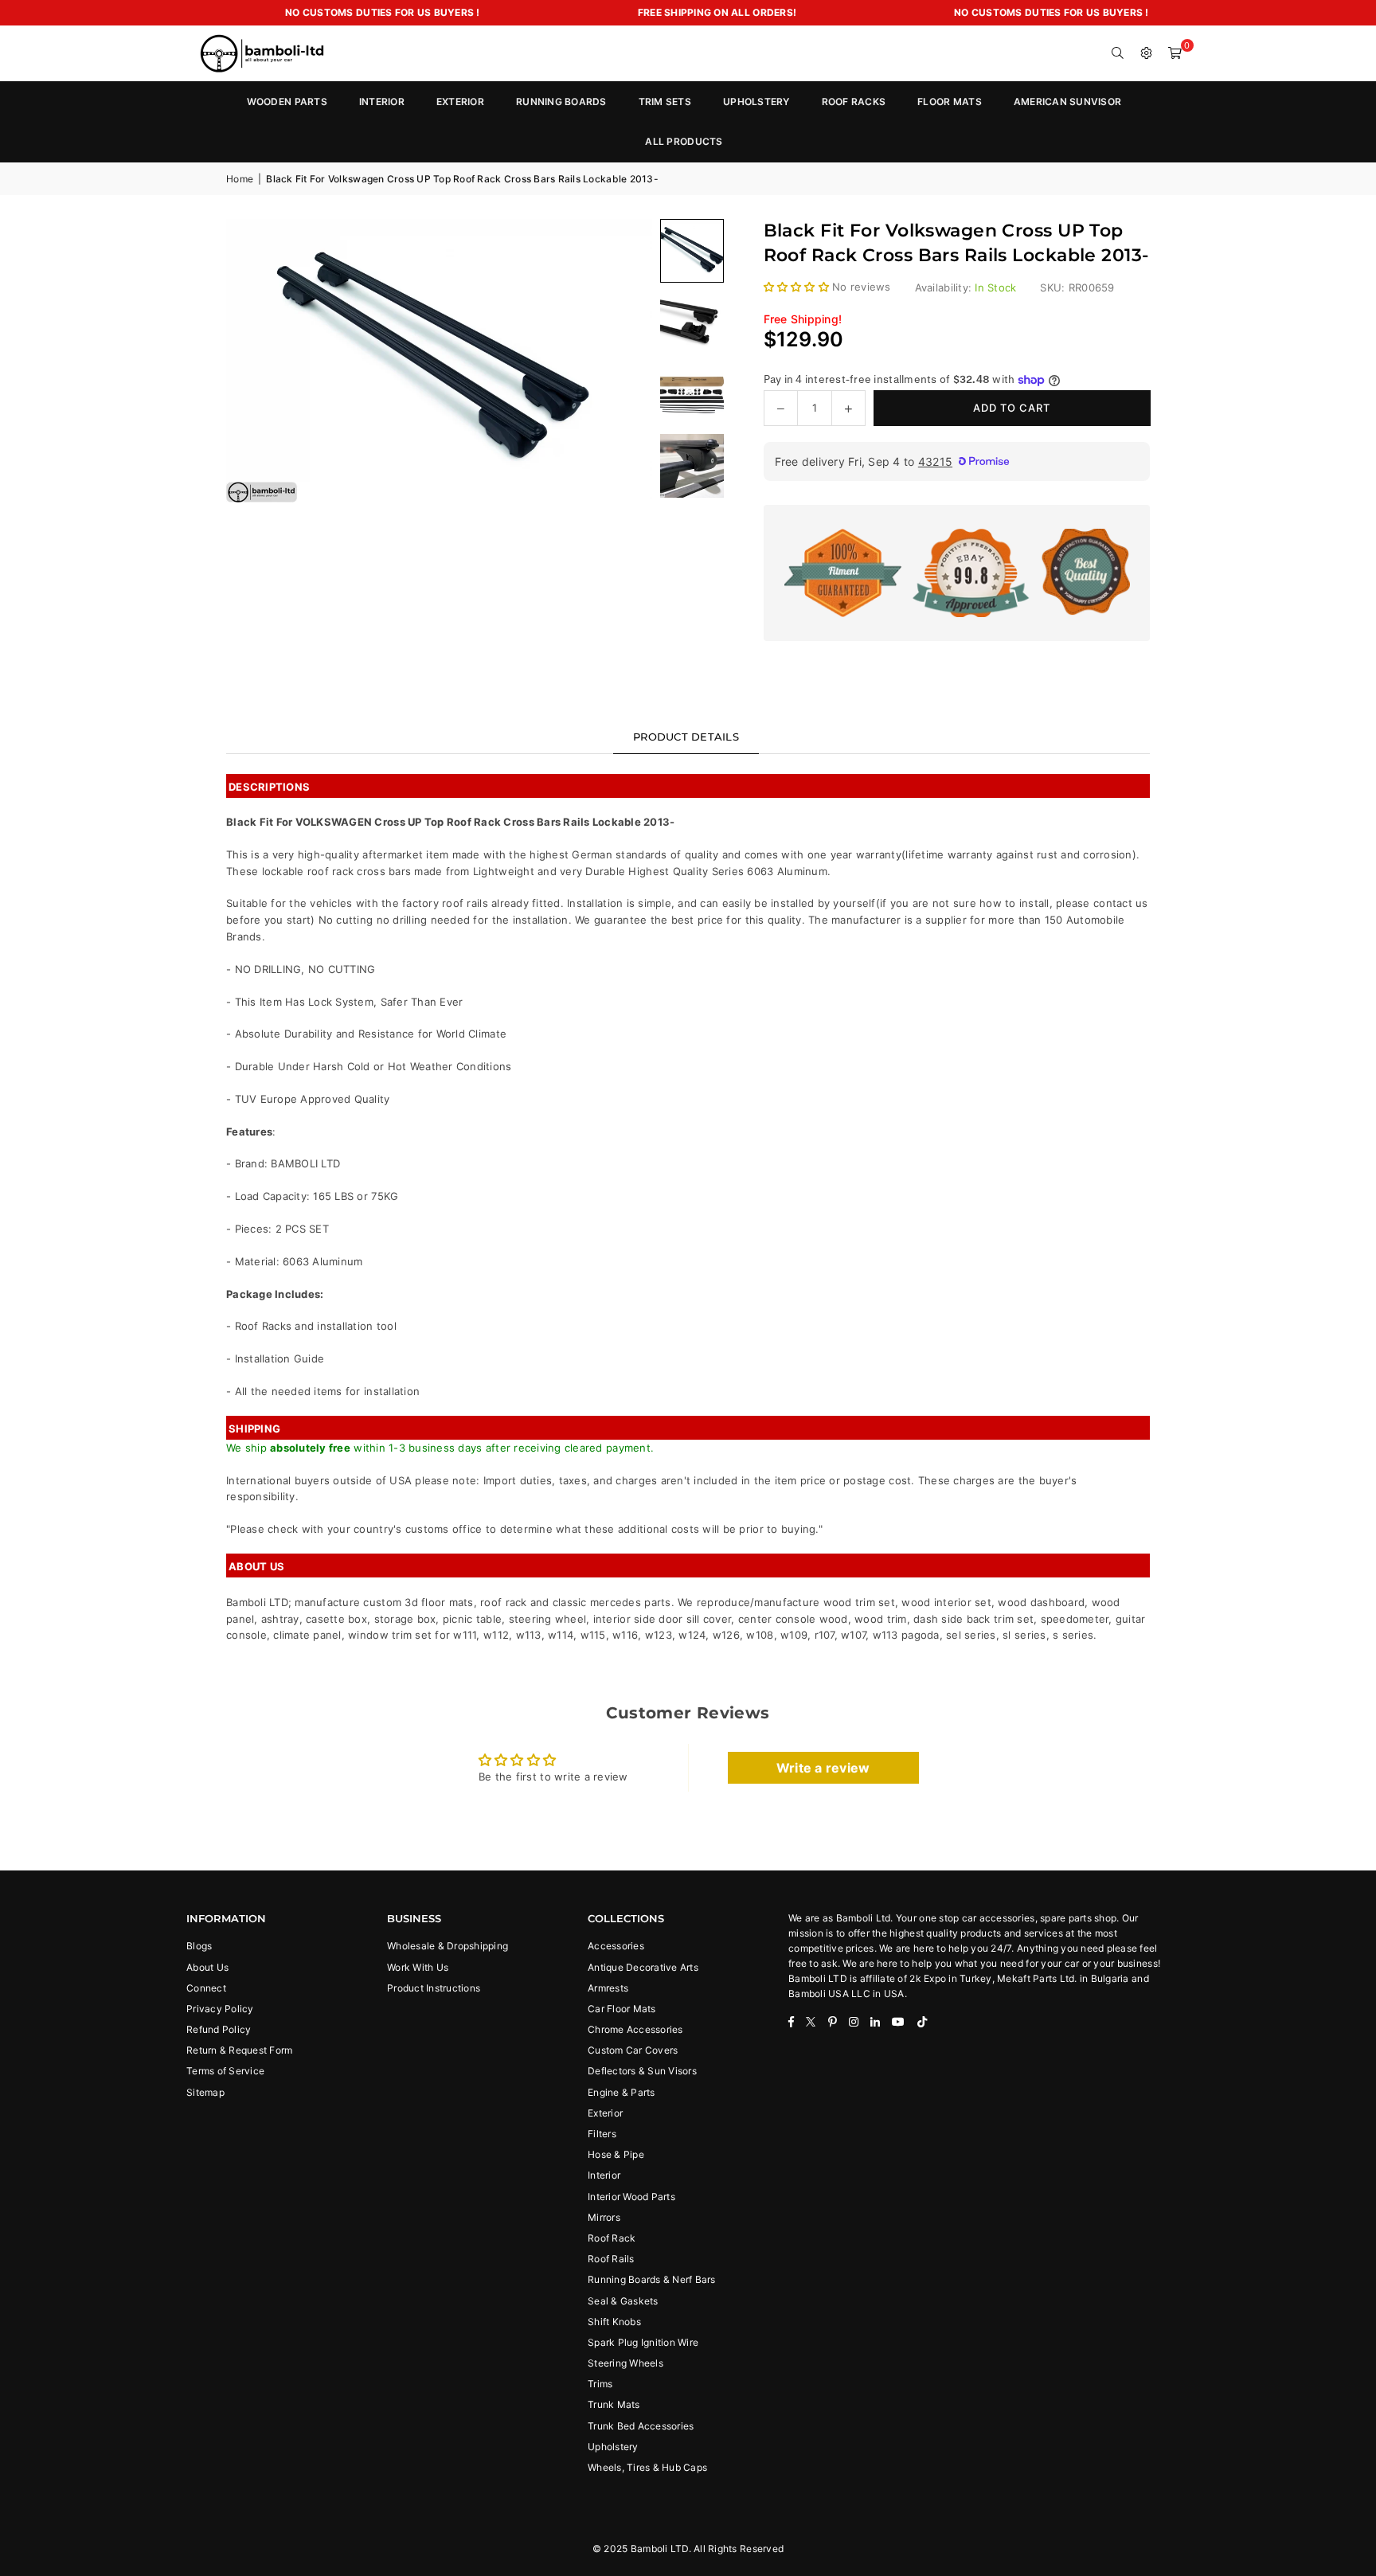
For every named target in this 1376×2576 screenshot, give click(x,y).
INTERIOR (382, 102)
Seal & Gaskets (623, 2301)
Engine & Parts (622, 2092)
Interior (604, 2175)
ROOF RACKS (854, 102)
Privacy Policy (220, 2009)
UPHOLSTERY (756, 102)
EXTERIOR (460, 102)
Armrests (608, 1988)
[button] (1175, 53)
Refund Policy (219, 2029)
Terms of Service (225, 2071)
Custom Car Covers (633, 2050)
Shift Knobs (614, 2322)
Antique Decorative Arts (643, 1967)
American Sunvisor (1067, 102)
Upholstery (613, 2447)
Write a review (823, 1768)
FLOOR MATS (950, 102)
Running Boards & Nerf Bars (652, 2279)
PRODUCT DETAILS (686, 737)
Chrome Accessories (635, 2029)
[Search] (1118, 53)
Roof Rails (611, 2259)
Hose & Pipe (616, 2154)
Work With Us (418, 1967)
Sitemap (205, 2092)
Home (240, 179)
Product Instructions (434, 1988)
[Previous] (258, 361)
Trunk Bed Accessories (641, 2426)
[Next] (620, 361)
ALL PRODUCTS (684, 141)
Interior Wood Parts (631, 2197)
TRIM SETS (665, 102)
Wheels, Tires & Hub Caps (647, 2467)
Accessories (616, 1946)
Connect (206, 1988)
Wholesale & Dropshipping (448, 1946)
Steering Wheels (625, 2363)
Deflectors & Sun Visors (642, 2071)
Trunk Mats (614, 2404)
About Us (207, 1967)
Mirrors (604, 2217)
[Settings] (1147, 53)
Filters (602, 2134)
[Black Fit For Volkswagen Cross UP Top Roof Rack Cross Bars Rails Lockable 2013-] (692, 322)
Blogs (199, 1946)
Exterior (605, 2113)
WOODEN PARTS (287, 102)
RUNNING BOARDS (561, 102)
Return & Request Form (239, 2050)
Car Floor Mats (622, 2009)
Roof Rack (612, 2238)
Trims (600, 2384)
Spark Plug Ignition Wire (643, 2342)
